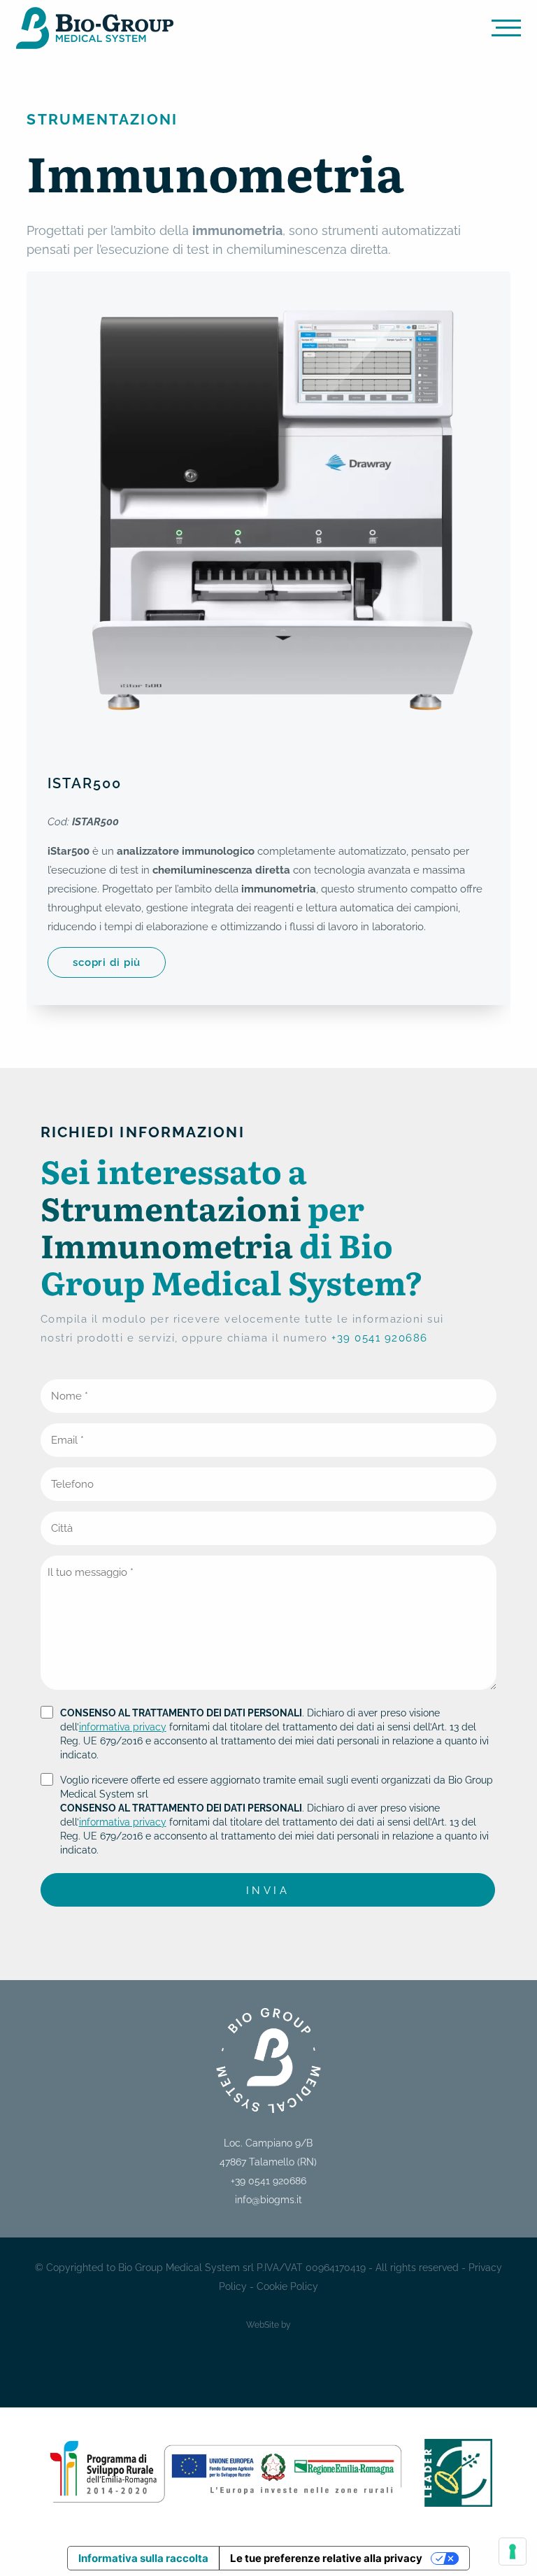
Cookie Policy (287, 2286)
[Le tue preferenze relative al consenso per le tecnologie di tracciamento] (513, 2552)
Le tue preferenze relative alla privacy (326, 2558)
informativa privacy (123, 1727)
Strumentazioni (102, 119)
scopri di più (107, 962)
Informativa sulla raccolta (143, 2558)
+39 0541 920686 (380, 1338)
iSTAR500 (85, 784)
